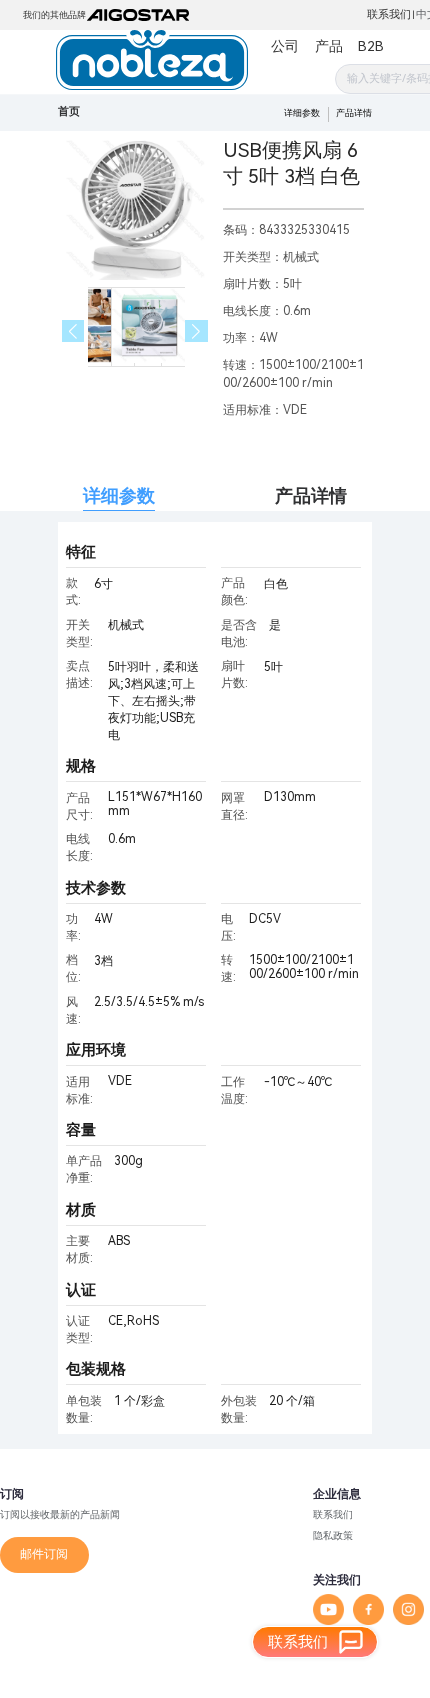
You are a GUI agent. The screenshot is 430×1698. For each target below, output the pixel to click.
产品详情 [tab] (311, 495)
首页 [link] (69, 111)
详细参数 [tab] (119, 495)
